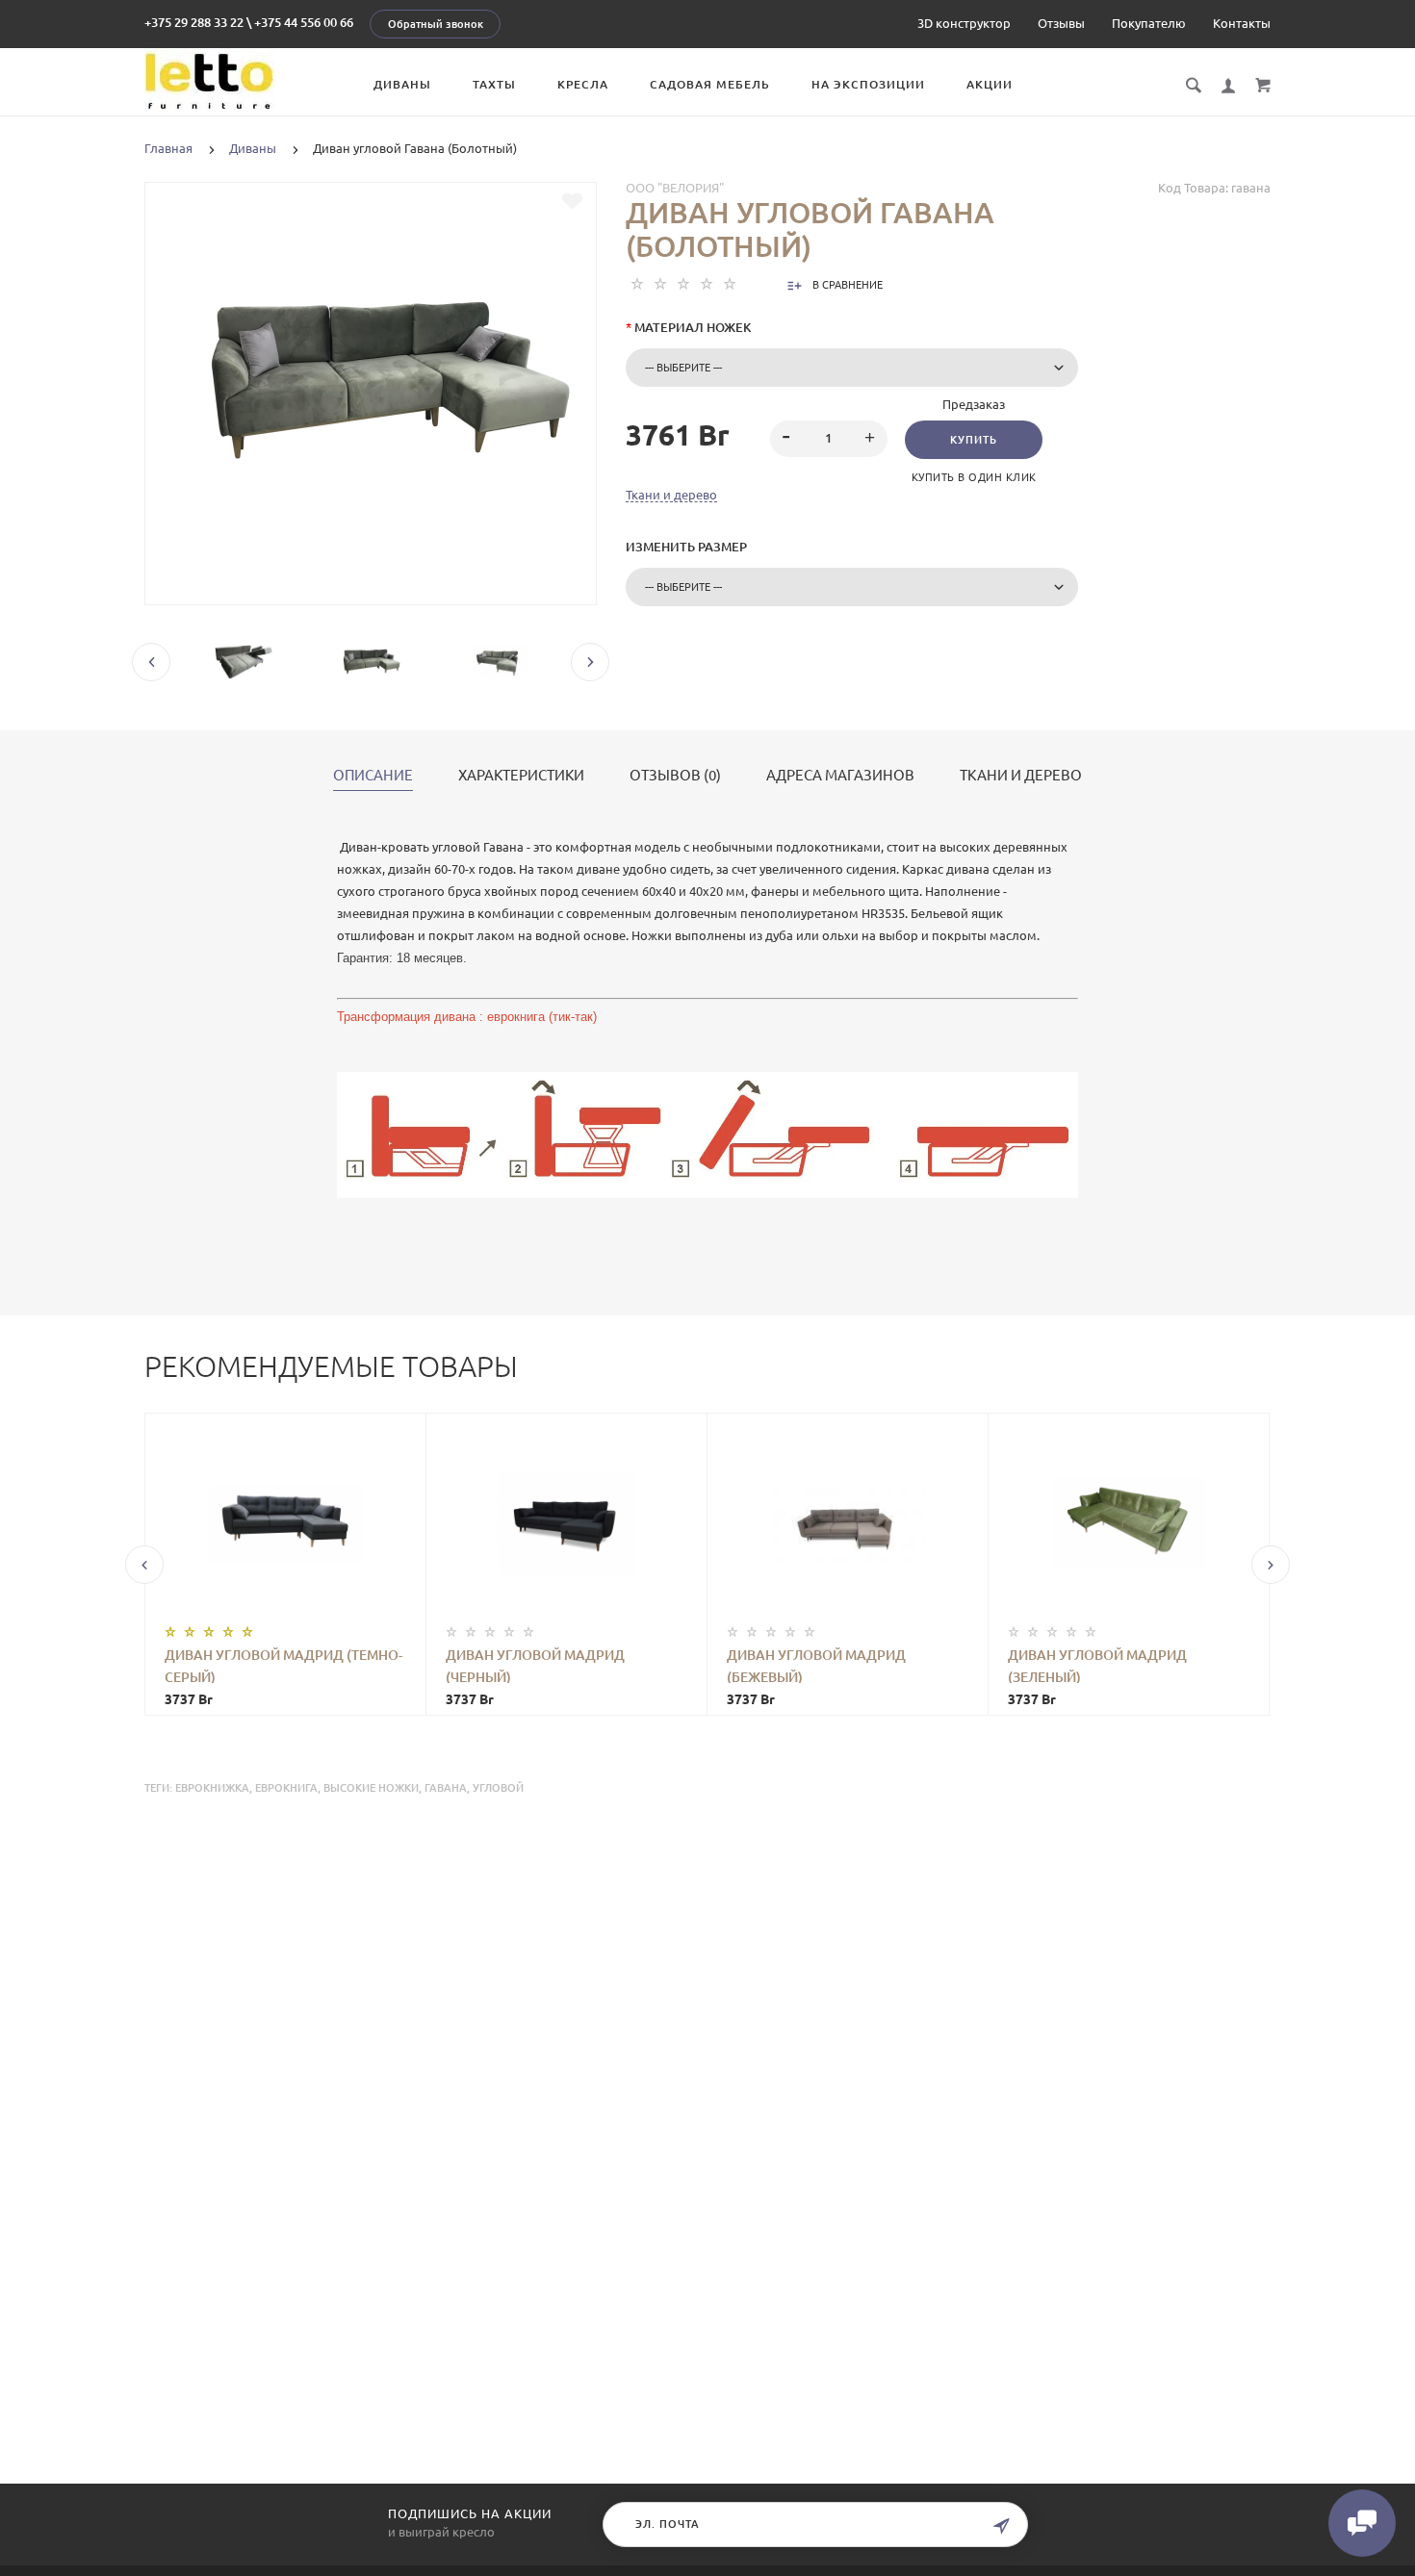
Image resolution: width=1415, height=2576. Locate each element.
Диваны (402, 84)
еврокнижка (212, 1788)
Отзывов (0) (675, 776)
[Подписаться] (1001, 2526)
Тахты (494, 84)
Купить (974, 440)
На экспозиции (868, 84)
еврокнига (286, 1788)
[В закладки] (572, 201)
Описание (373, 776)
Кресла (583, 84)
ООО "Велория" (675, 188)
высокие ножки (371, 1788)
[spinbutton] (829, 439)
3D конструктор (964, 23)
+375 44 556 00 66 (304, 22)
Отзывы (1061, 23)
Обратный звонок (436, 24)
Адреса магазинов (840, 776)
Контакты (1242, 23)
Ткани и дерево (671, 495)
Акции (990, 84)
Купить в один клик (974, 477)
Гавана (446, 1788)
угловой (498, 1788)
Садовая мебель (710, 84)
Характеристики (521, 776)
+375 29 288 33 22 (194, 22)
